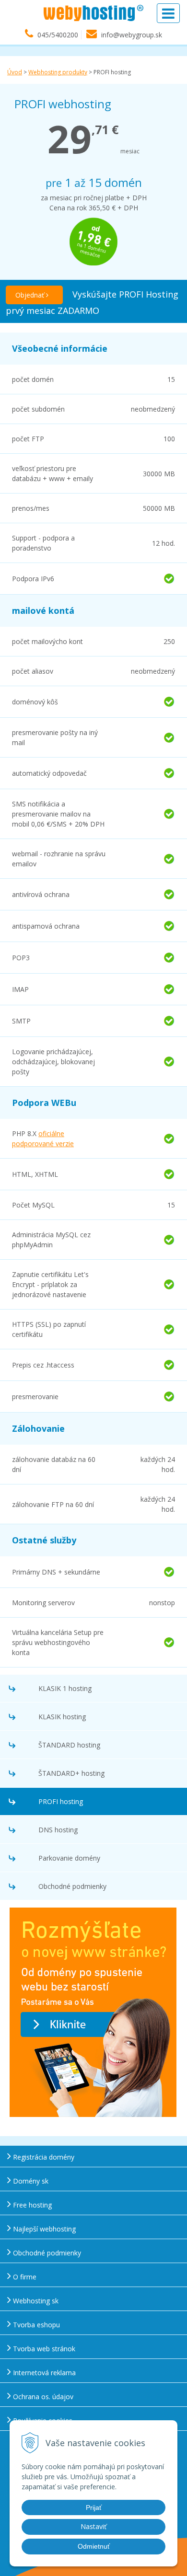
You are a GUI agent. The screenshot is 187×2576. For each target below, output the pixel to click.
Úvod (15, 72)
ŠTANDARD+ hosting (71, 1773)
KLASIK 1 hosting (65, 1688)
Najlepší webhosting (43, 2229)
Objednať (31, 295)
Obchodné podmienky (72, 1886)
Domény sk (30, 2181)
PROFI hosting (61, 1801)
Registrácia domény (43, 2157)
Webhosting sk (35, 2301)
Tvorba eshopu (35, 2325)
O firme (24, 2277)
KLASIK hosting (62, 1717)
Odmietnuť (94, 2546)
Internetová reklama (43, 2373)
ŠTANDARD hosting (69, 1745)
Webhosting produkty (58, 72)
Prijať (94, 2507)
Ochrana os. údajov (42, 2397)
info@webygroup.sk (132, 35)
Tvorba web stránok (43, 2349)
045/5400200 (58, 35)
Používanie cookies (42, 2421)
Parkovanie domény (69, 1858)
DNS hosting (58, 1830)
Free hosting (31, 2205)
